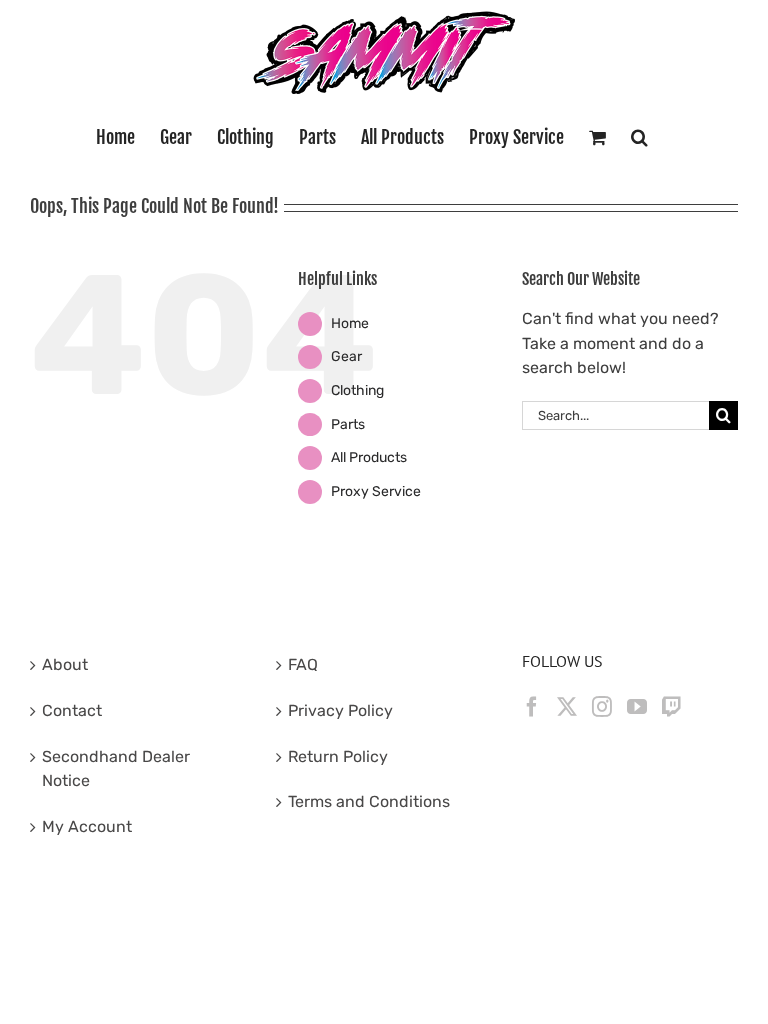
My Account (87, 826)
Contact (72, 710)
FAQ (303, 664)
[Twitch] (672, 707)
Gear (346, 356)
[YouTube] (637, 707)
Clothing (357, 390)
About (65, 664)
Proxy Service (376, 491)
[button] (639, 137)
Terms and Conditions (369, 801)
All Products (369, 457)
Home (350, 323)
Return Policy (338, 756)
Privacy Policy (340, 710)
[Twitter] (567, 707)
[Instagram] (602, 707)
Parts (348, 424)
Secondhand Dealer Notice (116, 769)
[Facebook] (532, 707)
